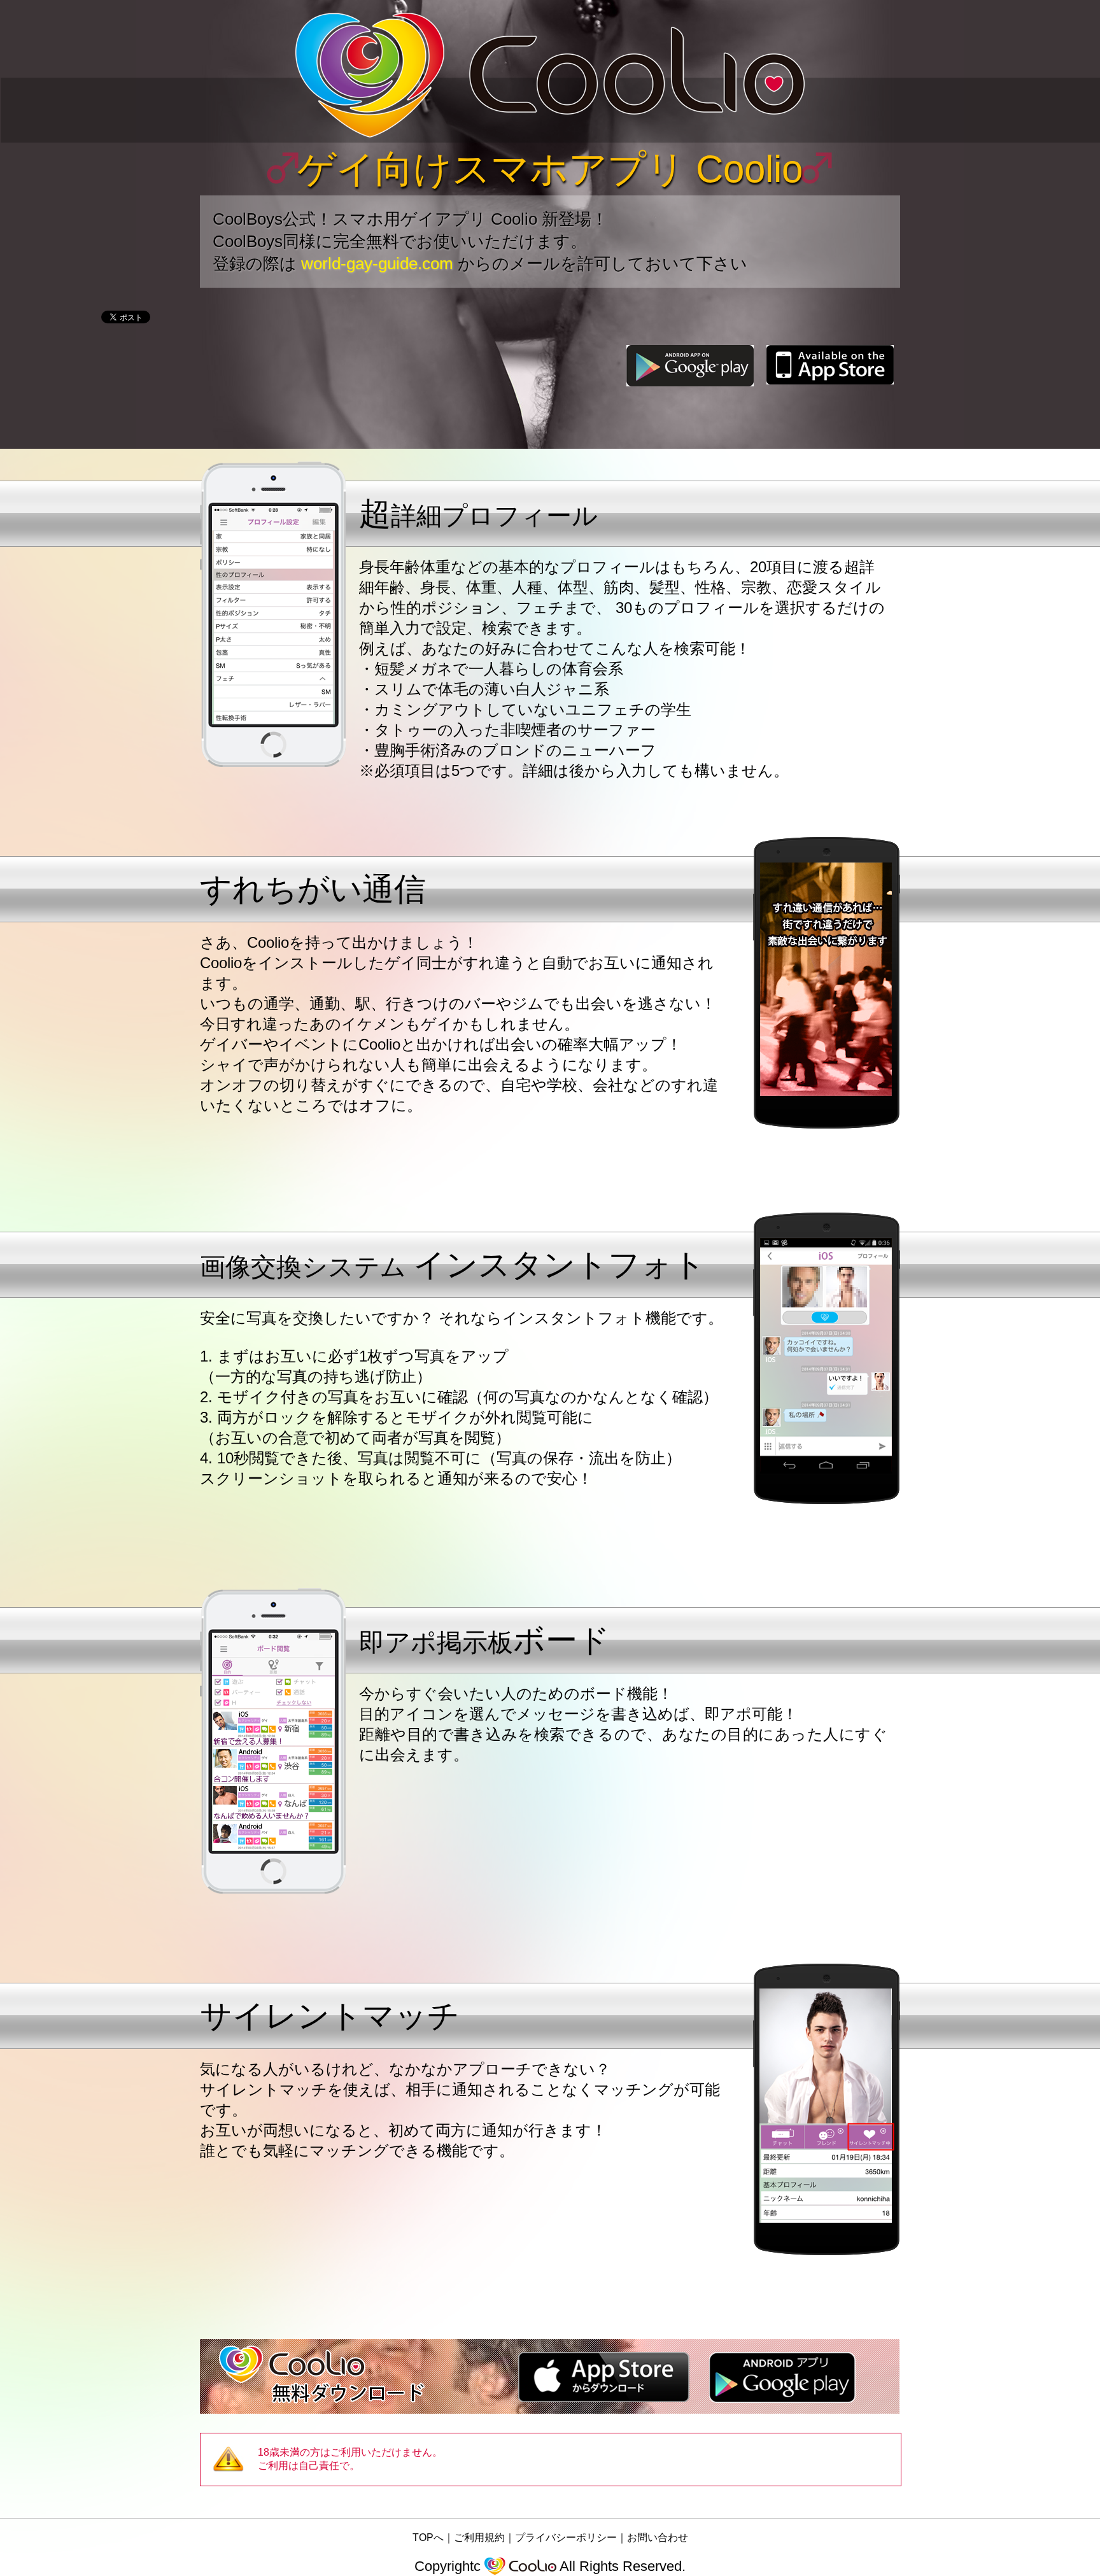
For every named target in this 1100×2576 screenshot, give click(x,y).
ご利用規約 (479, 2537)
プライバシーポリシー (566, 2537)
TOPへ (428, 2537)
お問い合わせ (658, 2537)
